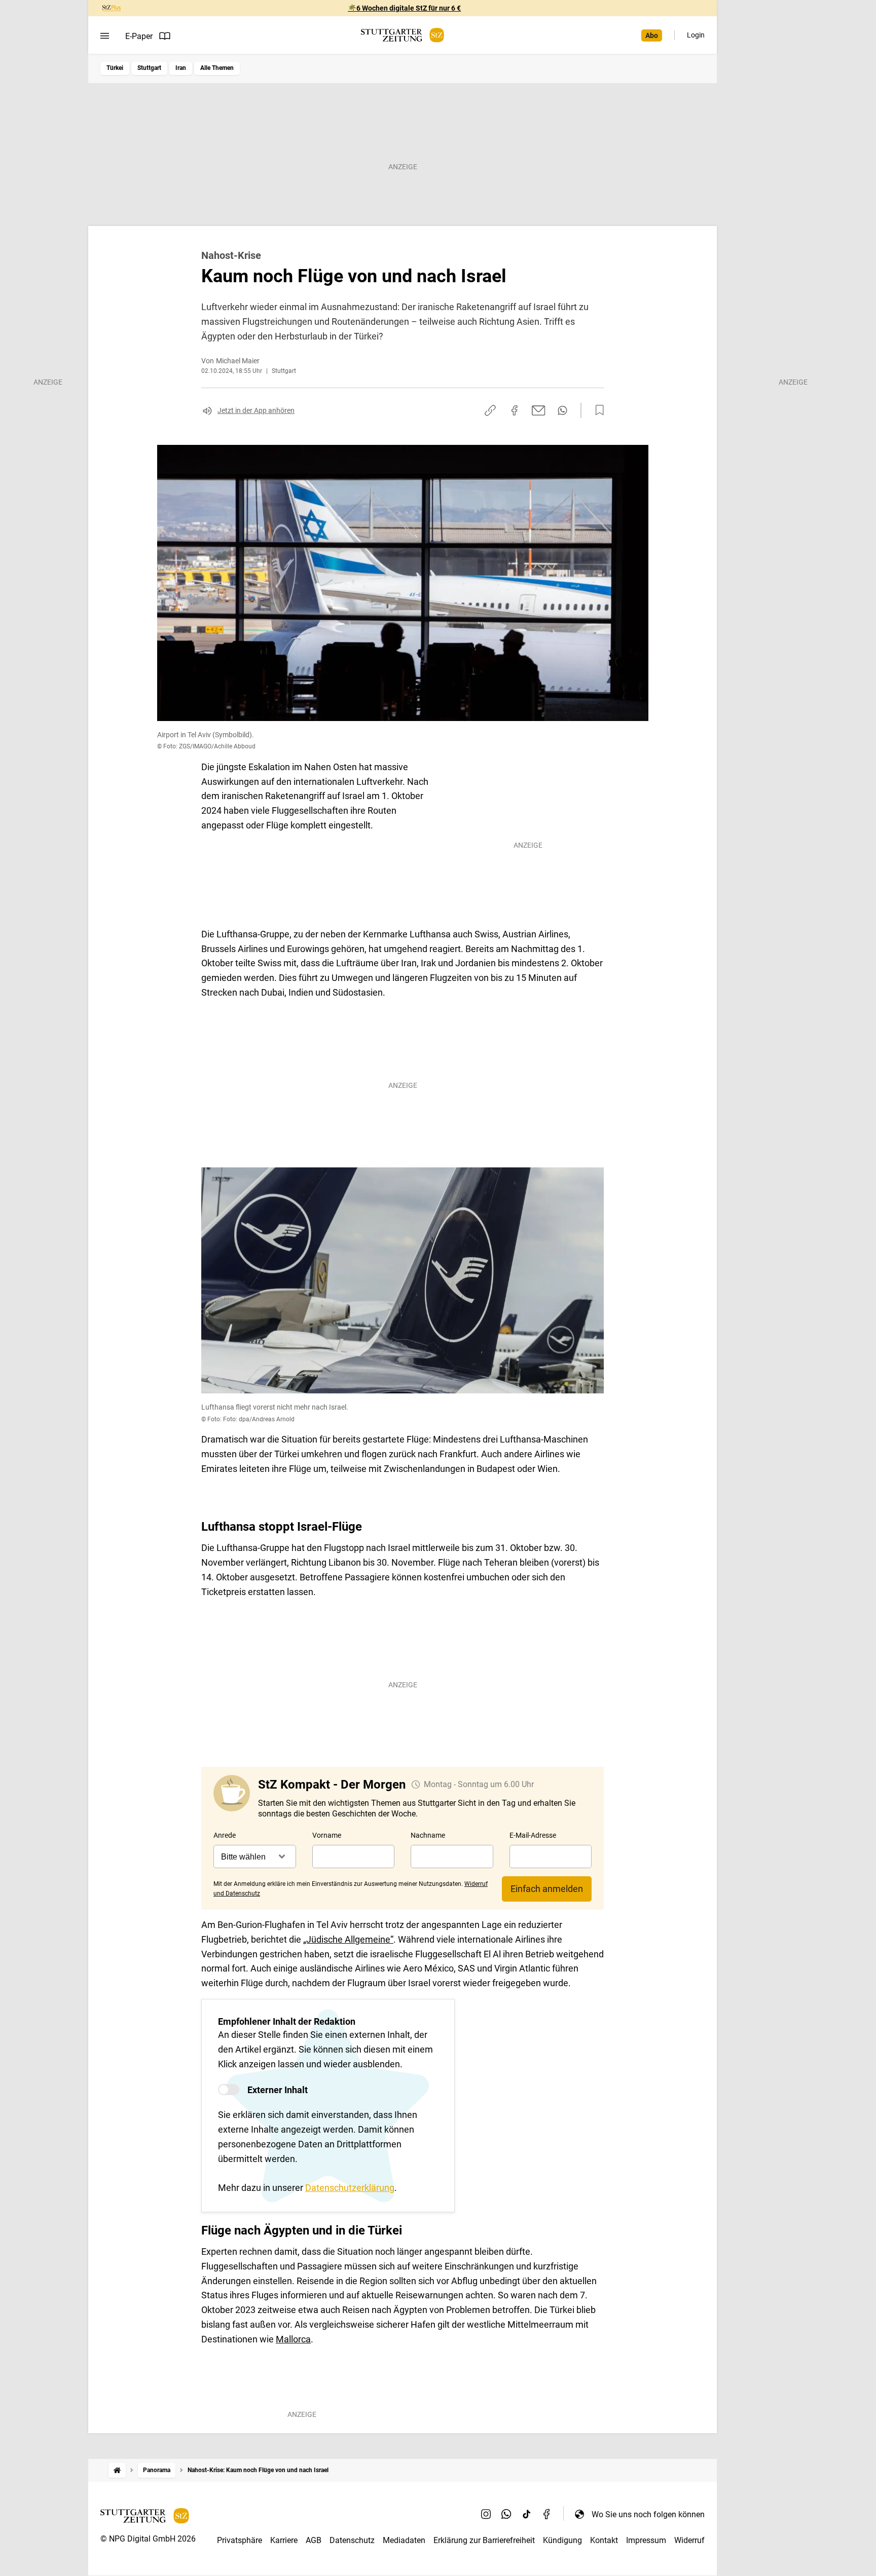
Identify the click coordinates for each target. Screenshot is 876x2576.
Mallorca (293, 2339)
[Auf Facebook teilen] (515, 410)
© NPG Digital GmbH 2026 (148, 2539)
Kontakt (604, 2540)
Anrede (225, 1835)
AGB (314, 2540)
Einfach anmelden (547, 1889)
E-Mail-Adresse (533, 1835)
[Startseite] (117, 2470)
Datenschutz (352, 2540)
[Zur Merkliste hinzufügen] (597, 410)
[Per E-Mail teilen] (539, 410)
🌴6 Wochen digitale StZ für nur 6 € (404, 8)
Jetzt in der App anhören (256, 410)
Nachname (428, 1835)
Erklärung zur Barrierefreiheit (484, 2540)
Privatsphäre (240, 2540)
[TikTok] (527, 2514)
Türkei (115, 68)
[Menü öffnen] (105, 36)
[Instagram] (486, 2514)
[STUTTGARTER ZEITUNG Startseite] (403, 35)
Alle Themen (217, 68)
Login (696, 35)
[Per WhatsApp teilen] (562, 410)
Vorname (327, 1835)
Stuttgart (149, 68)
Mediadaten (404, 2540)
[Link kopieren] (490, 410)
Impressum (646, 2540)
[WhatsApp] (506, 2514)
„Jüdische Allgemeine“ (348, 1939)
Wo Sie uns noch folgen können (648, 2514)
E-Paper (139, 36)
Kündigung (562, 2540)
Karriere (284, 2540)
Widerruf (689, 2540)
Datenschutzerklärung (350, 2188)
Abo (652, 35)
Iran (181, 68)
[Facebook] (547, 2514)
